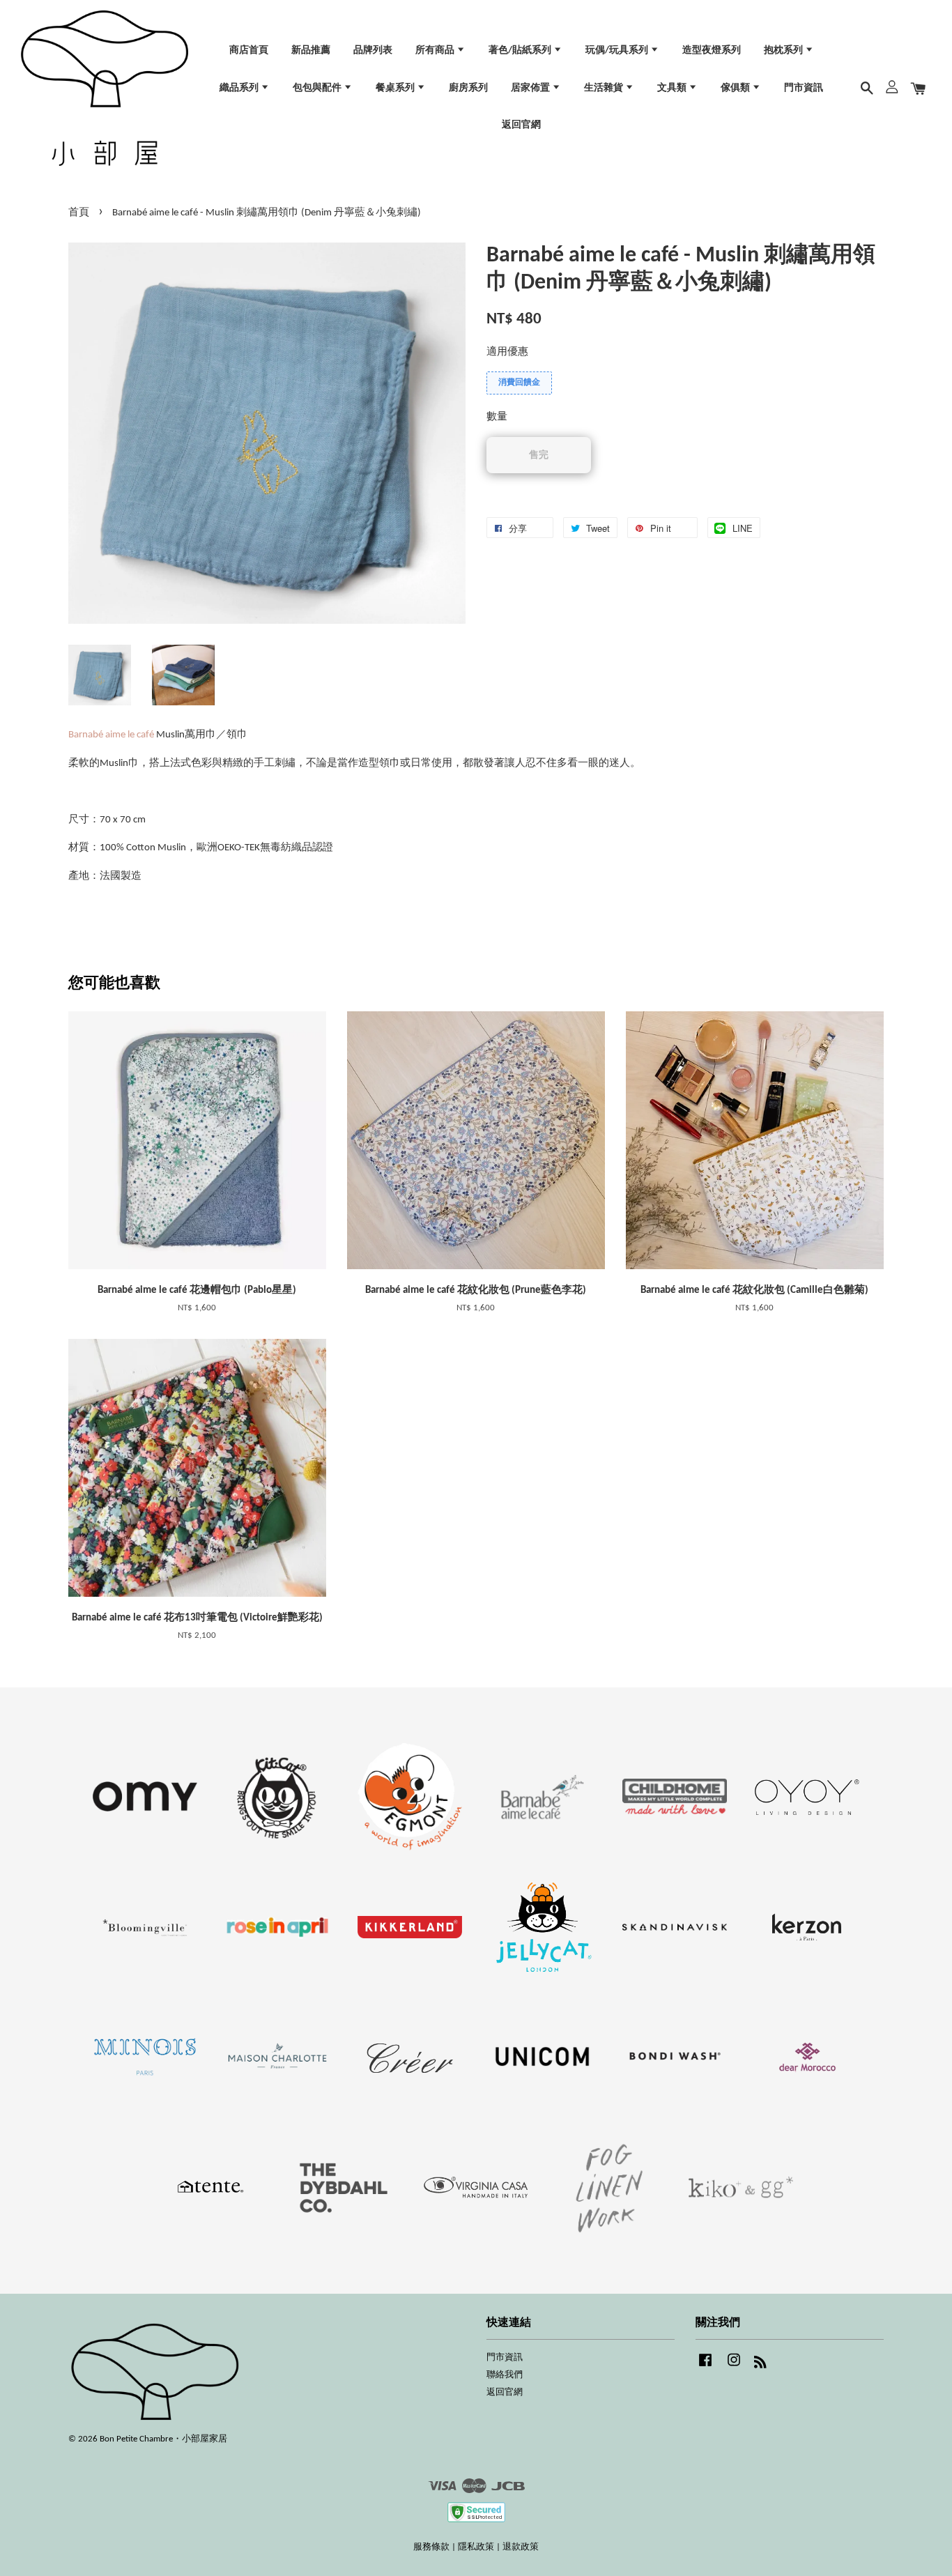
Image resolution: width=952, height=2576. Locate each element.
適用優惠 (507, 352)
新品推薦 (311, 51)
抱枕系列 (784, 51)
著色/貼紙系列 (521, 51)
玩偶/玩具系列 (618, 51)
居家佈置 (531, 88)
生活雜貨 (605, 88)
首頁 (79, 213)
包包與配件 (318, 88)
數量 (497, 417)
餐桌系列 (396, 88)
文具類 (673, 88)
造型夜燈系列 (712, 51)
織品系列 (240, 88)
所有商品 (436, 51)
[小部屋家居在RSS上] (760, 2365)
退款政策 (521, 2547)
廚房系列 (468, 88)
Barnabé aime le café (111, 735)
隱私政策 (476, 2547)
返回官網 (521, 125)
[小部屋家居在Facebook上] (705, 2367)
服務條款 (431, 2547)
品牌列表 (373, 51)
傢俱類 (736, 88)
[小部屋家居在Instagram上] (734, 2367)
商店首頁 (249, 51)
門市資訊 (804, 88)
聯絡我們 (505, 2375)
